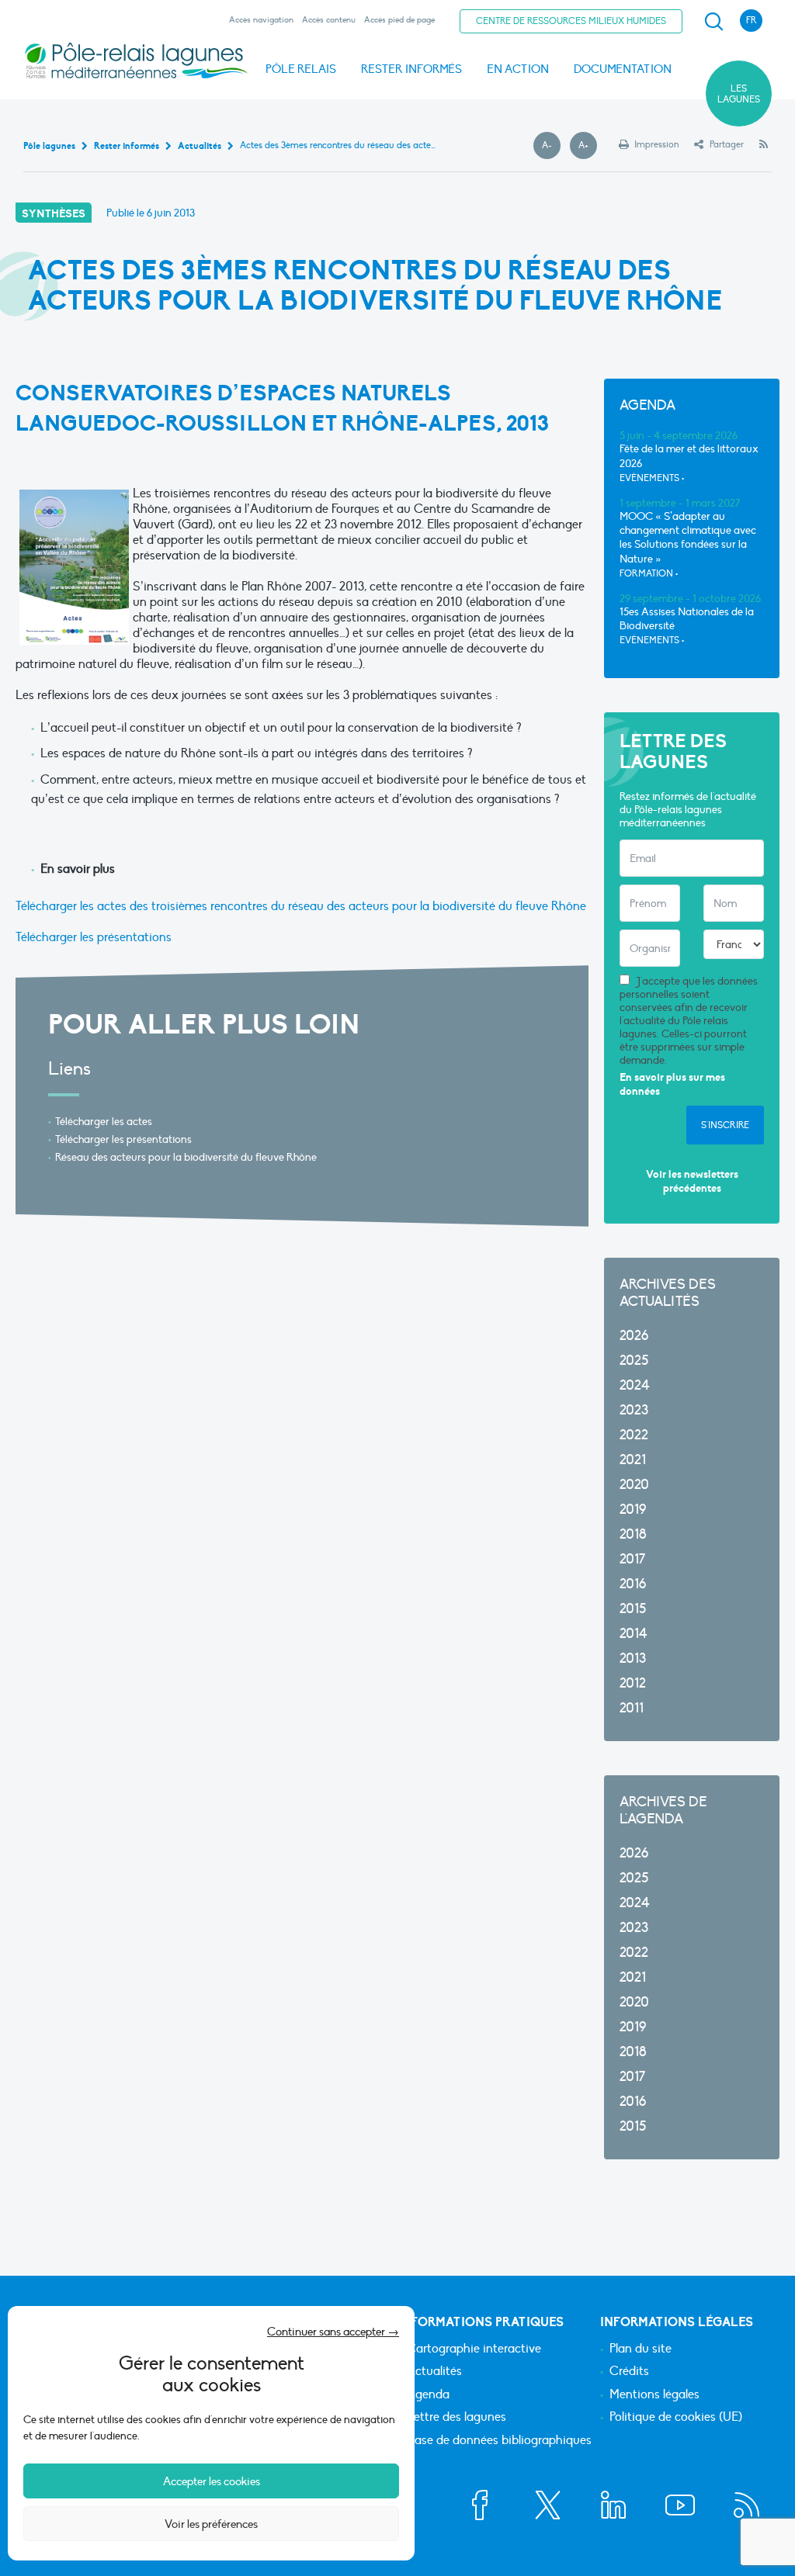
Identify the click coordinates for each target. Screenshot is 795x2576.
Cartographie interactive (474, 2349)
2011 (632, 1708)
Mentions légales (654, 2395)
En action (518, 69)
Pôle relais (301, 69)
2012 (633, 1683)
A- (551, 146)
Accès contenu (329, 20)
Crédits (629, 2372)
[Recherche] (713, 22)
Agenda (428, 2395)
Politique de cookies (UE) (676, 2418)
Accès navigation (261, 20)
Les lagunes (739, 94)
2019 (633, 1510)
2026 (634, 1336)
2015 (633, 1609)
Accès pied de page (399, 20)
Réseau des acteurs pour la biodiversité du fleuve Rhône (186, 1157)
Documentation (623, 69)
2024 (635, 1385)
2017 (632, 1559)
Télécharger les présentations (94, 937)
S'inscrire (725, 1125)
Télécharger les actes (104, 1122)
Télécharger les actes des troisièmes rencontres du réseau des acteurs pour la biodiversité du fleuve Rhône (301, 906)
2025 (634, 1361)
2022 (634, 1435)
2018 (633, 1534)
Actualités (434, 2372)
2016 (633, 1584)
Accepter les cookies (212, 2481)
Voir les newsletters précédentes (692, 1181)
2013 (633, 1658)
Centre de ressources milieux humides (571, 21)
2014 (634, 1634)
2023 (634, 1410)
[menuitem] (711, 22)
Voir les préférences (211, 2524)
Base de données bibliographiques (499, 2441)
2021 (633, 1460)
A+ (588, 146)
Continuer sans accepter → (333, 2332)
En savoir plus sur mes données (672, 1084)
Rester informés (411, 69)
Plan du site (641, 2349)
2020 (634, 1485)
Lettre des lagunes (457, 2418)
